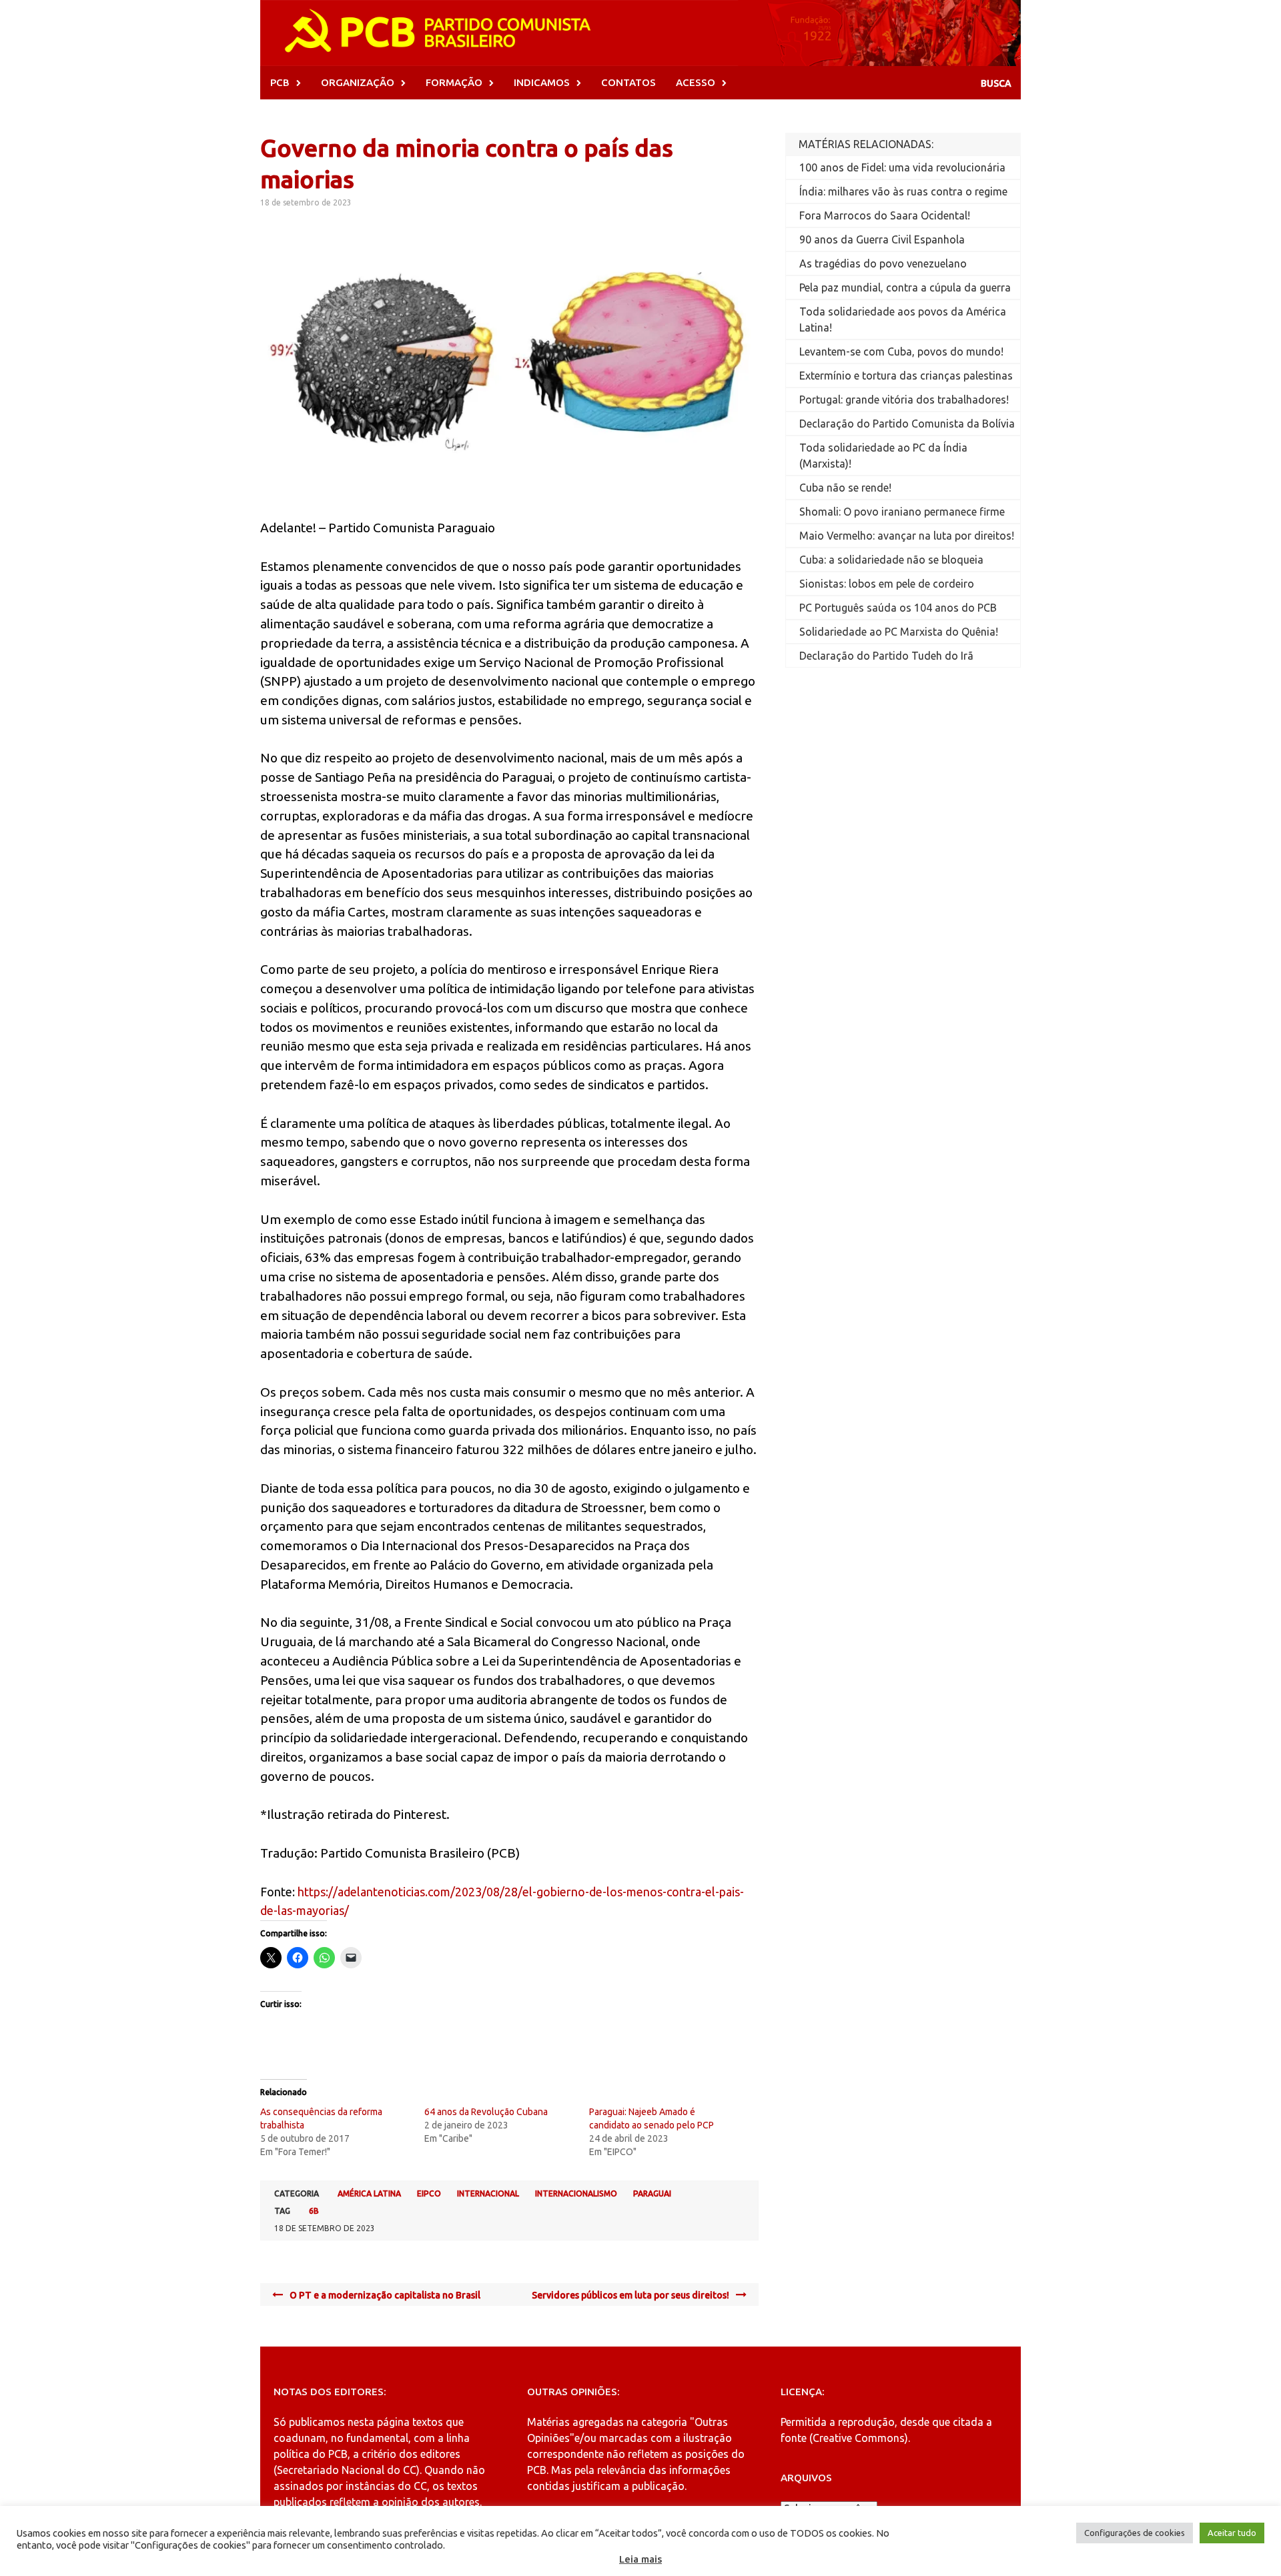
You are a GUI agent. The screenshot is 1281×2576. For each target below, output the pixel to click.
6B (314, 2211)
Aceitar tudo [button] (1232, 2533)
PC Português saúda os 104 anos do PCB (898, 608)
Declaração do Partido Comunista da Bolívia (907, 424)
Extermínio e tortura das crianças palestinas (906, 376)
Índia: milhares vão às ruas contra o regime (903, 191)
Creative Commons (859, 2438)
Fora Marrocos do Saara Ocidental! (885, 215)
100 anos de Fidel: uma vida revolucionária (902, 167)
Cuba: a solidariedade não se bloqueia (891, 560)
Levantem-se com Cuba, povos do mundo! (901, 352)
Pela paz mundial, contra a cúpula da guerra (905, 287)
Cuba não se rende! (845, 488)
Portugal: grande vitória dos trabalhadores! (904, 400)
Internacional (488, 2193)
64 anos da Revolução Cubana (486, 2112)
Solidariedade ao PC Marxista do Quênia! (899, 632)
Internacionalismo (576, 2193)
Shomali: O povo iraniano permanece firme (902, 512)
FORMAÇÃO (454, 82)
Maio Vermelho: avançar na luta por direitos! (907, 536)
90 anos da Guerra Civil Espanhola (882, 239)
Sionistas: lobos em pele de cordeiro (887, 584)
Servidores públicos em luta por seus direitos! (630, 2295)
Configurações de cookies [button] (1135, 2533)
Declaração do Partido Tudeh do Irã (886, 656)
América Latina (369, 2193)
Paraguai (652, 2193)
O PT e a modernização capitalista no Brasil (385, 2295)
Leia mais (640, 2559)
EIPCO (429, 2193)
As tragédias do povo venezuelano (883, 263)
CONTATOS (628, 82)
